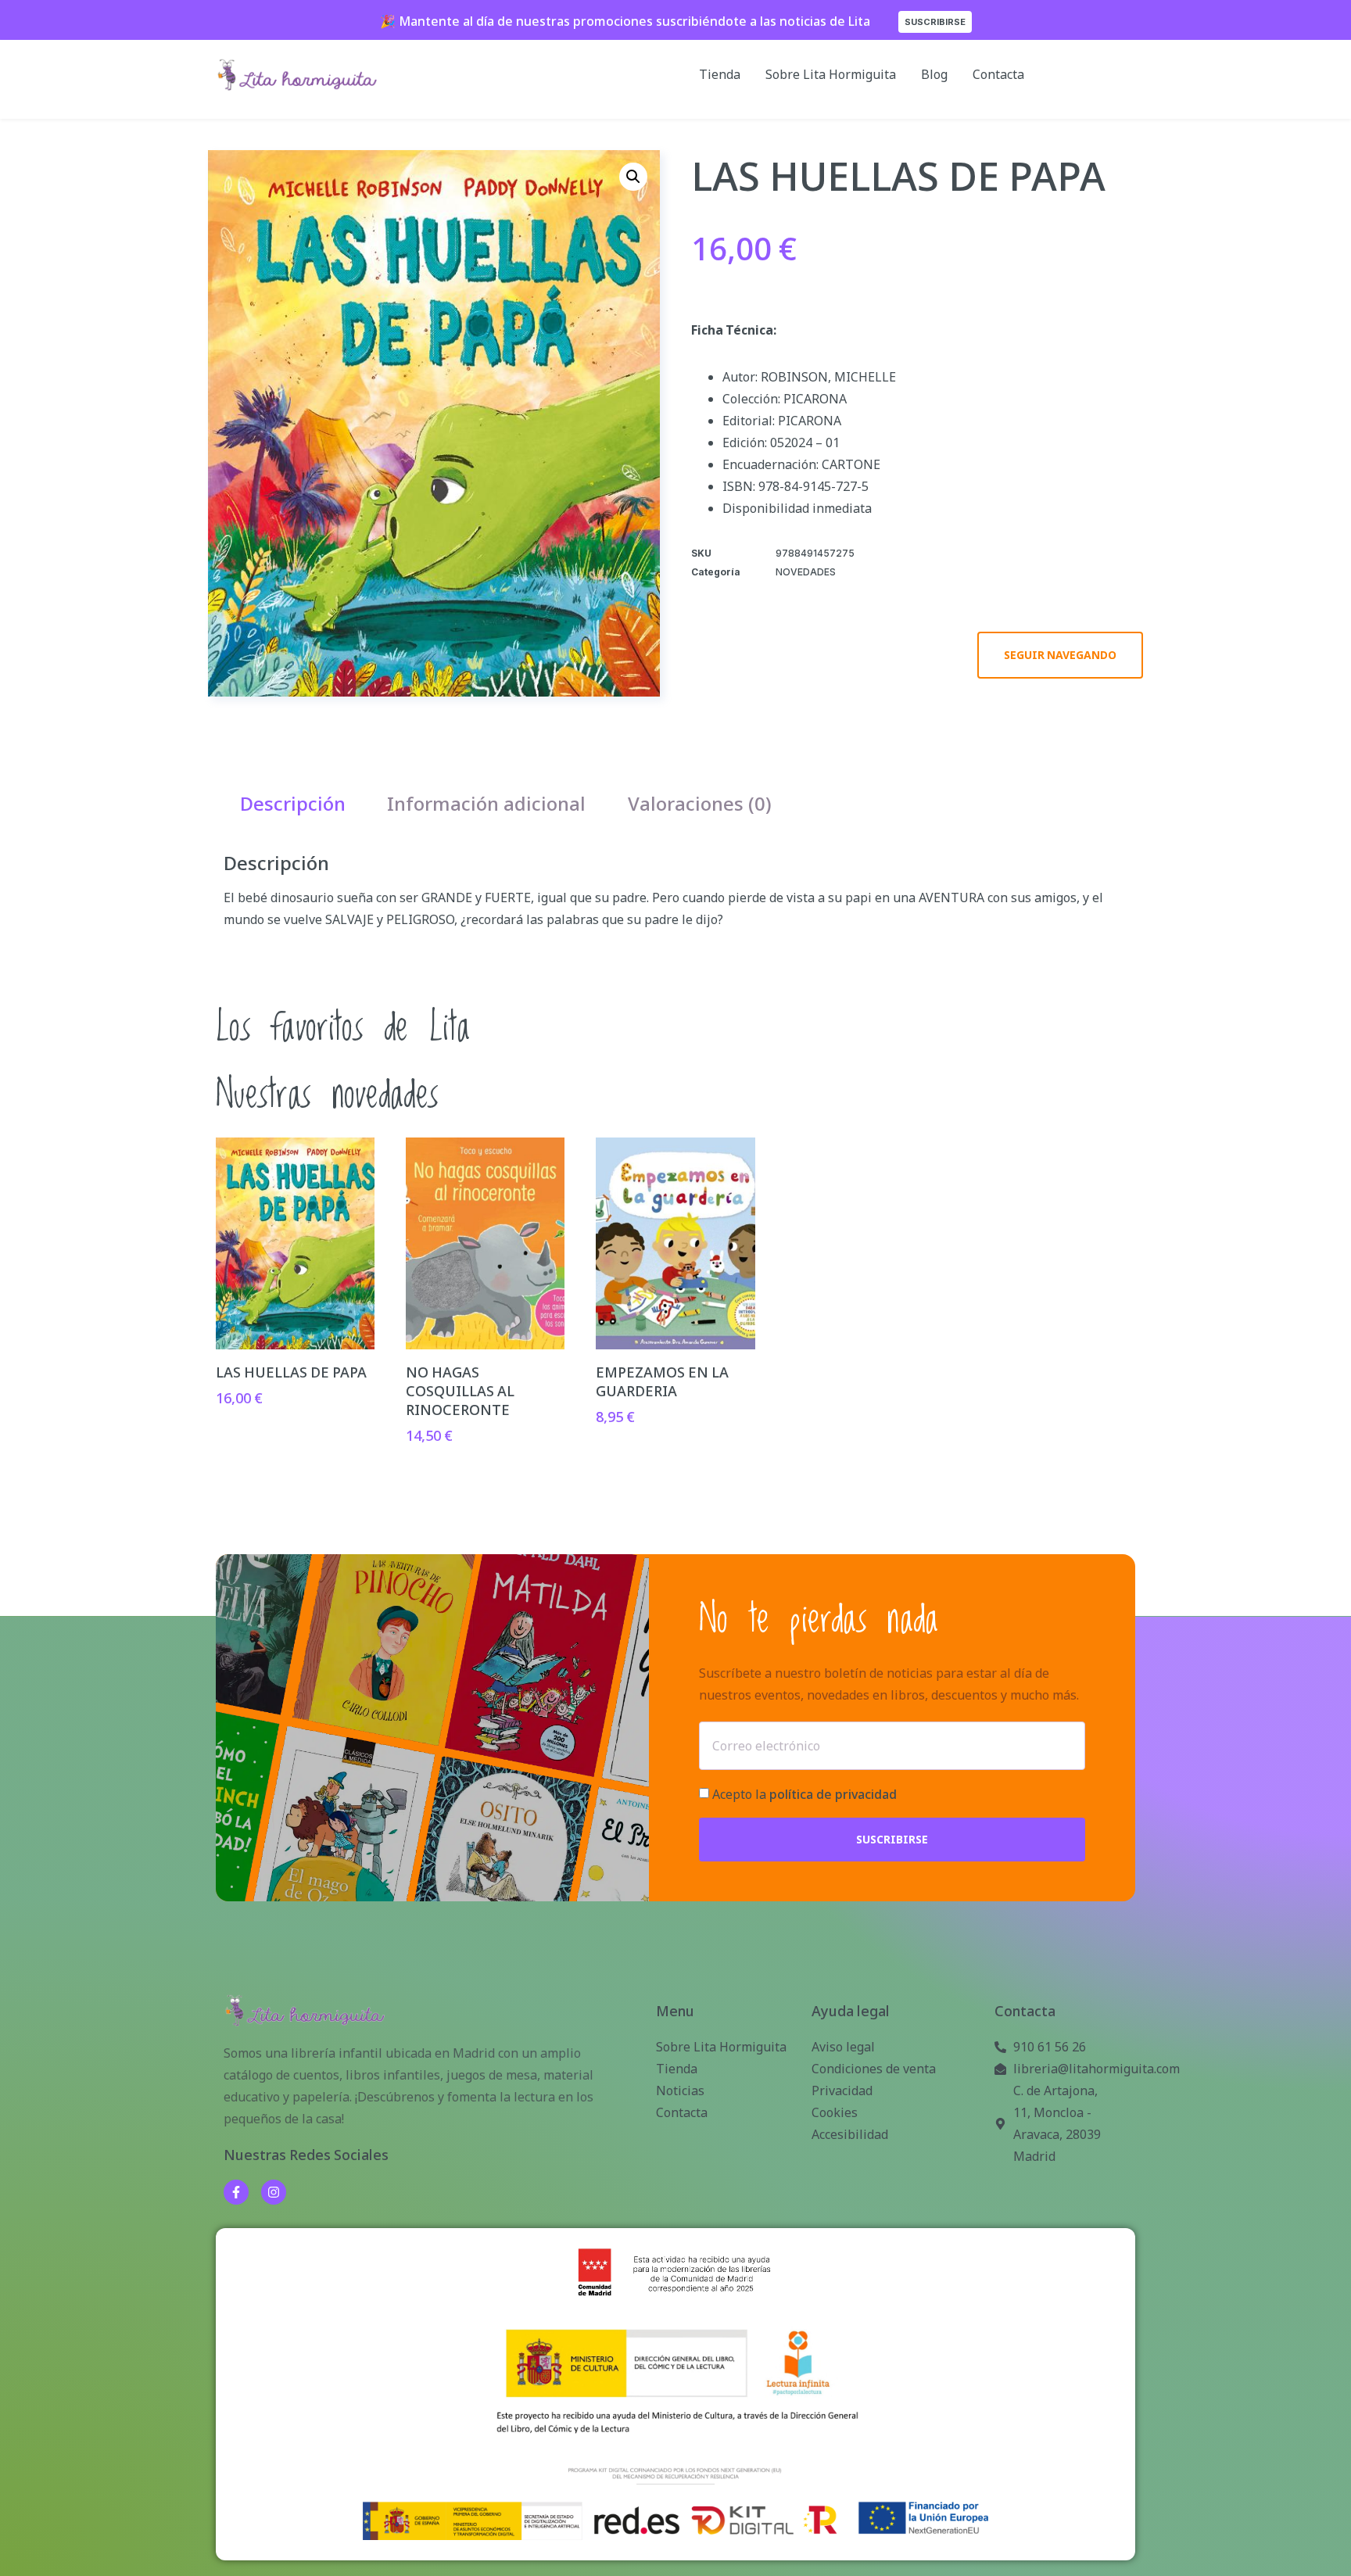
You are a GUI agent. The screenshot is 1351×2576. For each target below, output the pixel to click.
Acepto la (805, 1794)
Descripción (293, 803)
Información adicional (486, 803)
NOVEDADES (806, 572)
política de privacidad (833, 1794)
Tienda (720, 74)
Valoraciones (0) (700, 803)
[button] (633, 177)
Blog (934, 74)
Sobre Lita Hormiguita (831, 74)
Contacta (998, 74)
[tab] (293, 803)
